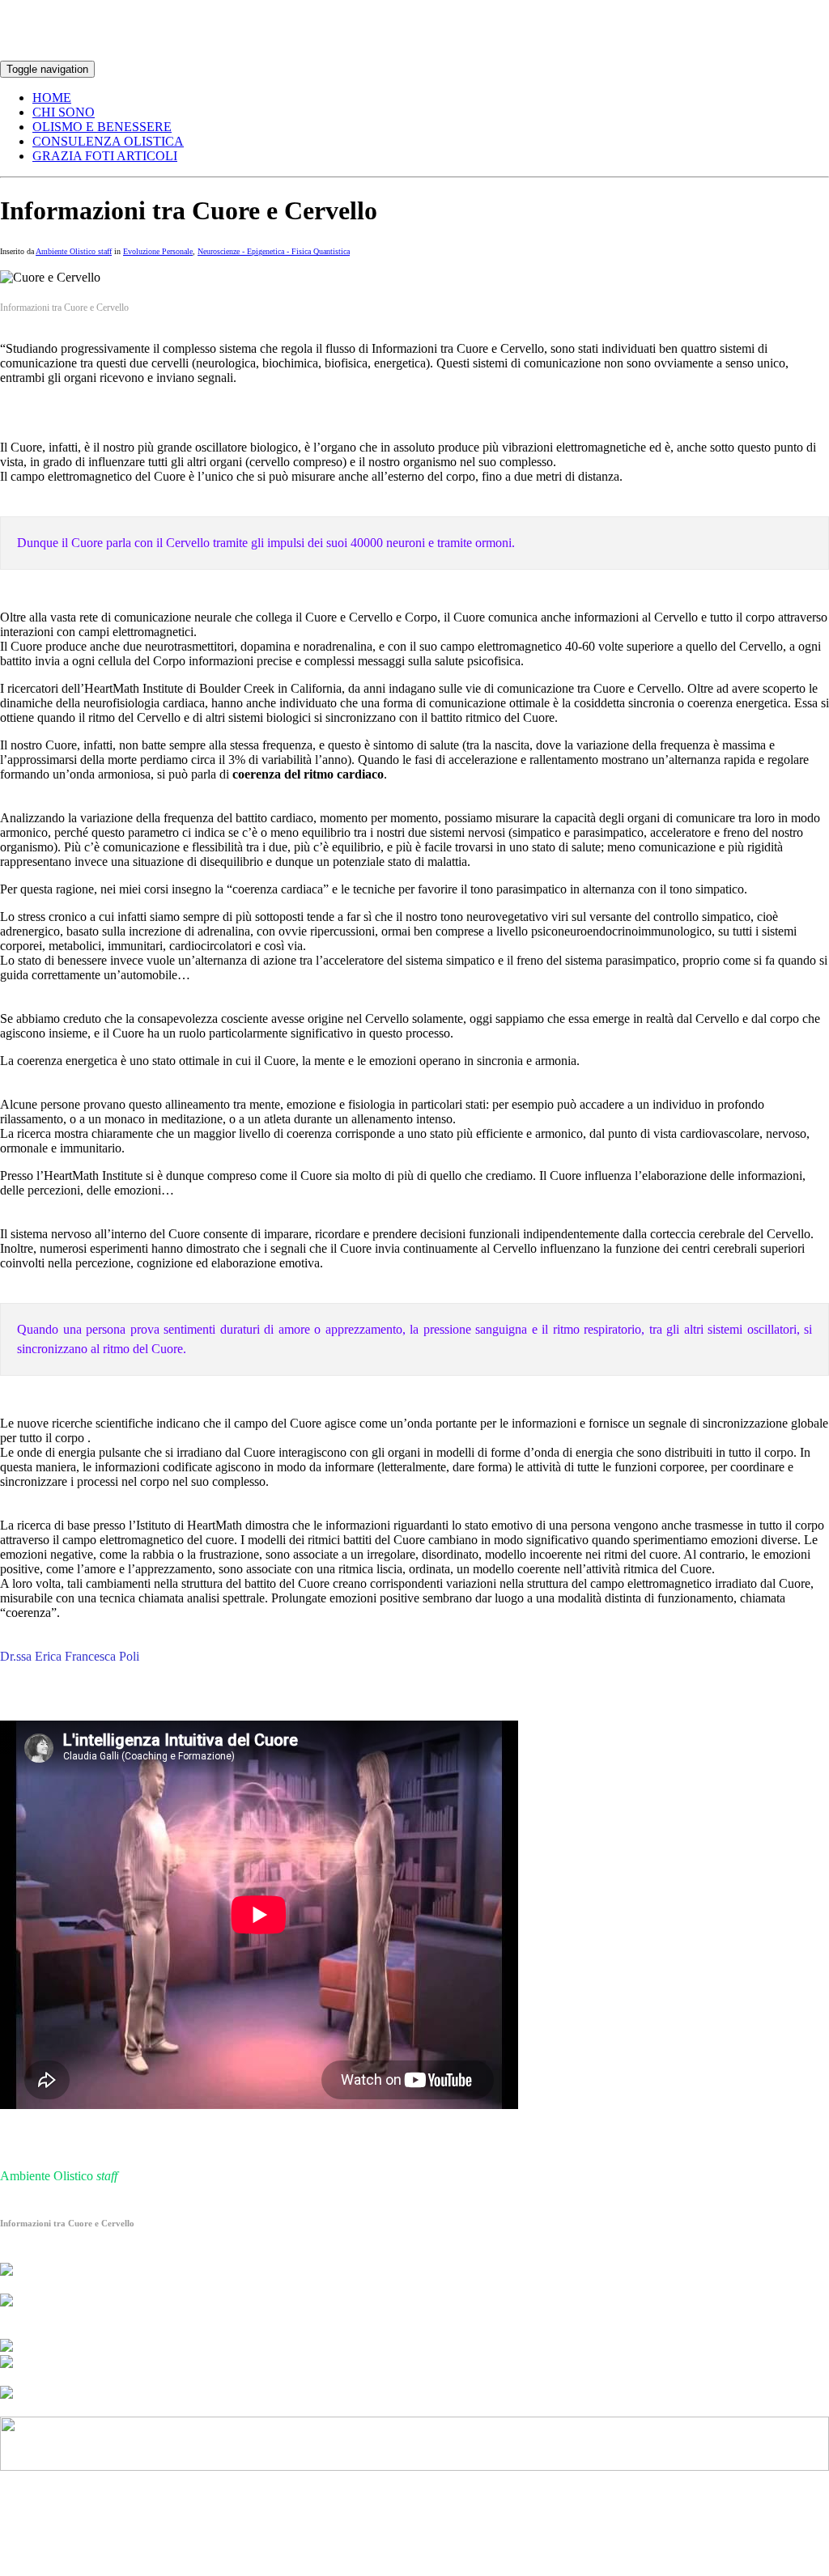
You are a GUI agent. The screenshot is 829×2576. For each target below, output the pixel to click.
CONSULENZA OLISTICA (108, 141)
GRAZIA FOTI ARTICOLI (105, 156)
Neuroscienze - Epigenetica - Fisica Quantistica (274, 251)
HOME (52, 98)
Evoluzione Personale (158, 251)
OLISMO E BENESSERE (102, 127)
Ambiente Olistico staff (74, 251)
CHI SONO (64, 112)
